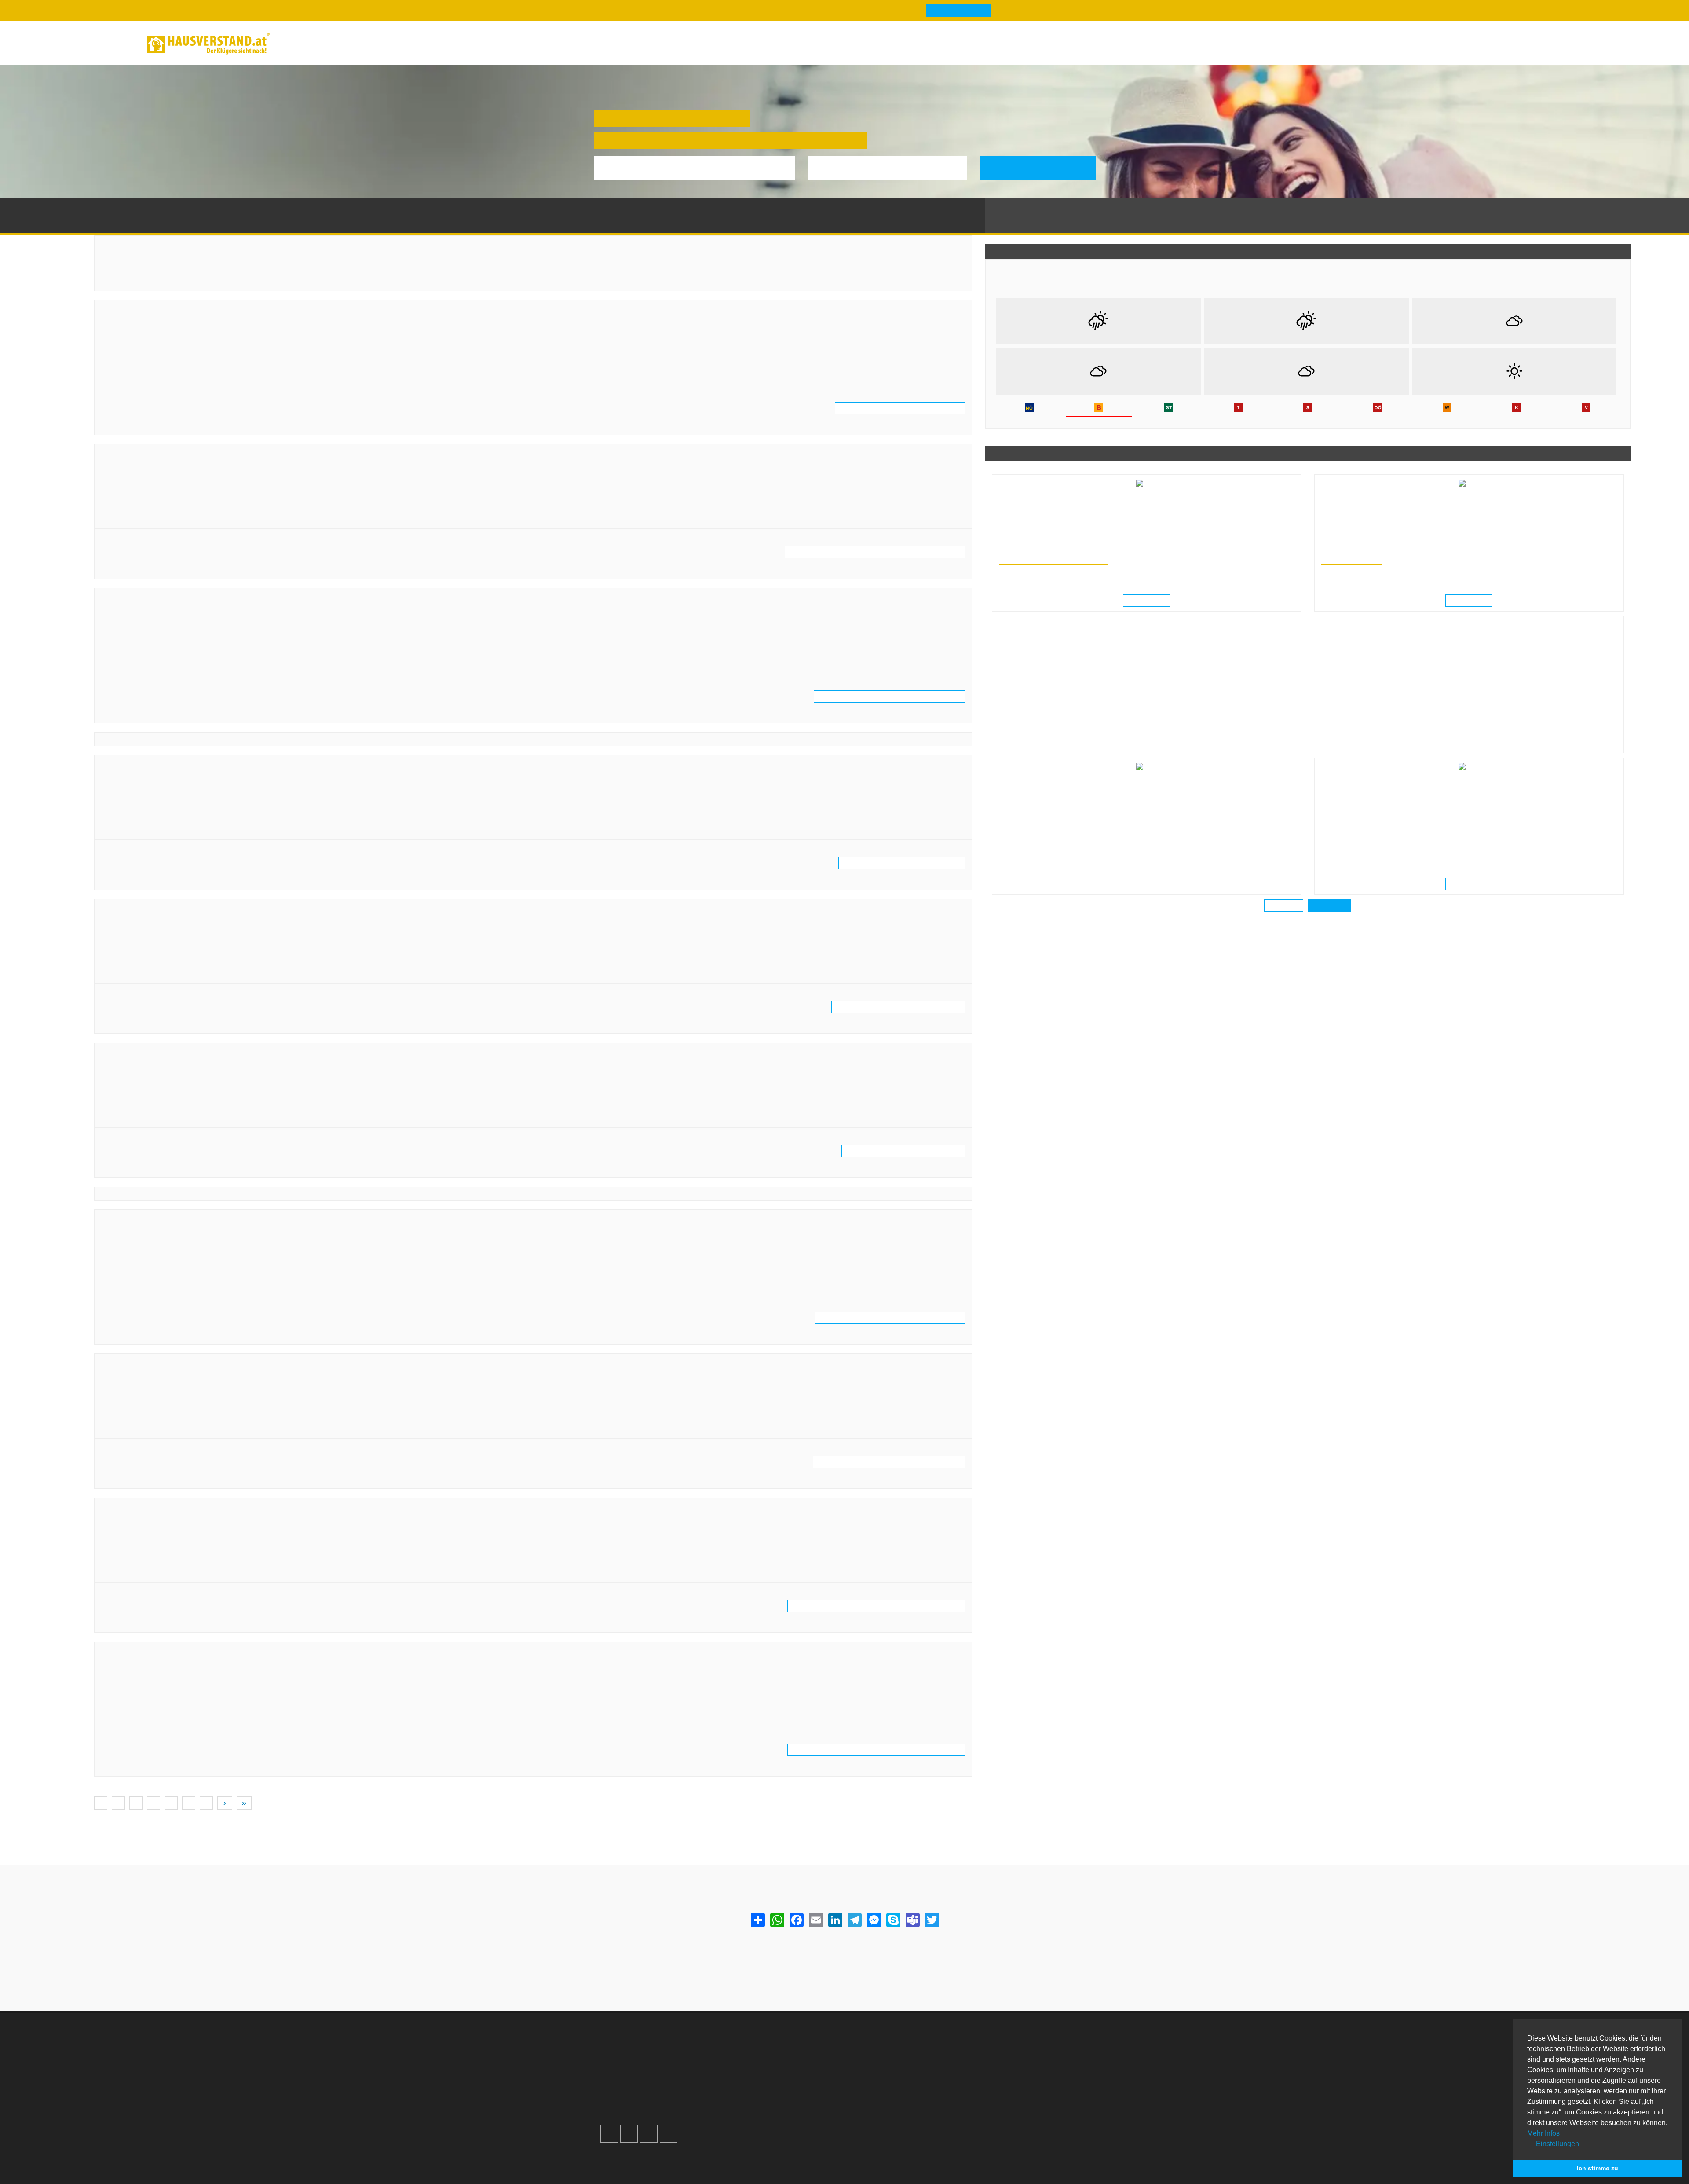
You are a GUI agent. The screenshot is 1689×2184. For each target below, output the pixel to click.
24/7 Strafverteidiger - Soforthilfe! (1050, 561)
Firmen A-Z (877, 2056)
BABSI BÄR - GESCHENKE (151, 1222)
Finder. (645, 2155)
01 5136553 (128, 955)
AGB (742, 2098)
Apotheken (877, 2066)
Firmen (162, 206)
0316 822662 (130, 1553)
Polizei (871, 2098)
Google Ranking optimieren (652, 2056)
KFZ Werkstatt (1008, 2087)
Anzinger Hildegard (138, 911)
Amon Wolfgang (132, 767)
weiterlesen (1150, 601)
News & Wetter (344, 43)
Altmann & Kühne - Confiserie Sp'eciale (175, 456)
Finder (397, 43)
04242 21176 (130, 1098)
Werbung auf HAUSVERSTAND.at (661, 2045)
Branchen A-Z (881, 2045)
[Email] (815, 1920)
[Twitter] (932, 1920)
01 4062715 (128, 811)
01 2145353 (128, 500)
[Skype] (893, 1920)
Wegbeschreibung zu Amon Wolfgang (167, 832)
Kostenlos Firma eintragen (650, 2087)
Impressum (752, 2066)
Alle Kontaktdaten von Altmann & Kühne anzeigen (905, 409)
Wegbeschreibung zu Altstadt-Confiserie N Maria (184, 665)
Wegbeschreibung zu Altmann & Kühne (169, 377)
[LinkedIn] (835, 1920)
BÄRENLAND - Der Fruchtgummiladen (174, 1510)
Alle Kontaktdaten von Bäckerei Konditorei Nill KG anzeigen (894, 1462)
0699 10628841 (134, 1697)
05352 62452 (130, 1409)
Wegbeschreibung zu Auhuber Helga (165, 1119)
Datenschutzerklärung (769, 2077)
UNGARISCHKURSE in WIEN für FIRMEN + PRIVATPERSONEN (1417, 844)
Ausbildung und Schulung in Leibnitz (1365, 553)
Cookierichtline (758, 2087)
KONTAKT (1014, 844)
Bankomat (876, 2077)
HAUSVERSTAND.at (119, 206)
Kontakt (747, 2045)
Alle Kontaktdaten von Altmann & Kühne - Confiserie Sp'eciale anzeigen (881, 552)
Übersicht (1000, 2045)
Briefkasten (878, 2087)
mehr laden (1285, 906)
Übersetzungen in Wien (1026, 836)
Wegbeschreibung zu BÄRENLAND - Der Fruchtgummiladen (201, 1574)
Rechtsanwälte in (1019, 553)
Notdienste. (730, 2155)
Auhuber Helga (130, 1055)
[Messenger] (874, 1920)
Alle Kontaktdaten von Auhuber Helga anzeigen (908, 1151)
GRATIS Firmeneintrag (949, 11)
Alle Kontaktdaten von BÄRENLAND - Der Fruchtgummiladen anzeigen (883, 1606)
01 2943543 (128, 1265)
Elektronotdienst (1011, 2066)
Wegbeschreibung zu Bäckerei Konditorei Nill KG (184, 1431)
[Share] (757, 1920)
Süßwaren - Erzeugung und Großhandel (162, 467)
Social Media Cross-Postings (654, 2077)
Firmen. (615, 2155)
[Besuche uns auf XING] (669, 2123)
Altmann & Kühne (135, 312)
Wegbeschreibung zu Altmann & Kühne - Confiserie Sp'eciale (202, 521)
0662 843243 (130, 644)
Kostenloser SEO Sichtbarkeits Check (1498, 45)
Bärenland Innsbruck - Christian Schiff (174, 1654)
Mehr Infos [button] (1543, 2133)
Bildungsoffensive (1349, 561)
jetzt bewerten (126, 419)
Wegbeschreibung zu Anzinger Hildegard (172, 976)
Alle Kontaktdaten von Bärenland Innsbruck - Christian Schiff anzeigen (882, 1750)
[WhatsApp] (777, 1920)
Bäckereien (118, 1377)
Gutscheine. (683, 2155)
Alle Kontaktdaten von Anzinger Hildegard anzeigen (903, 1007)
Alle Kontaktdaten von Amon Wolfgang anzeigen (906, 863)
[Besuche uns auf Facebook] (609, 2123)
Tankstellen (878, 2109)
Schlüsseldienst (1010, 2056)
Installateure (1005, 2077)
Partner (746, 2109)
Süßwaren (193, 206)
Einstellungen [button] (1557, 2144)
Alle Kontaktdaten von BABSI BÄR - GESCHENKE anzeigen (896, 1318)
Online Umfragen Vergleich (1027, 2113)
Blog (296, 43)
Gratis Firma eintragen (1425, 45)
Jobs (743, 2056)
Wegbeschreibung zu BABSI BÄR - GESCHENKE (182, 1286)
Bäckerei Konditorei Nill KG (153, 1366)
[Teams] (912, 1920)
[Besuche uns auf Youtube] (649, 2123)
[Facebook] (796, 1920)
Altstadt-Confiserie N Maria (154, 600)
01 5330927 (128, 356)
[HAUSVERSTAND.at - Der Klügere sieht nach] (208, 44)
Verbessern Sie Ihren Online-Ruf (658, 2066)
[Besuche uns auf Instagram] (629, 2123)
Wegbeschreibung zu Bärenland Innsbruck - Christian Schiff (201, 1718)
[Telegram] (854, 1920)
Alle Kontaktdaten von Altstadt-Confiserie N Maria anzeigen (894, 697)
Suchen (1044, 167)
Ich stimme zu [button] (1598, 2168)
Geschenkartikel (126, 1233)
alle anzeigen (1329, 906)
